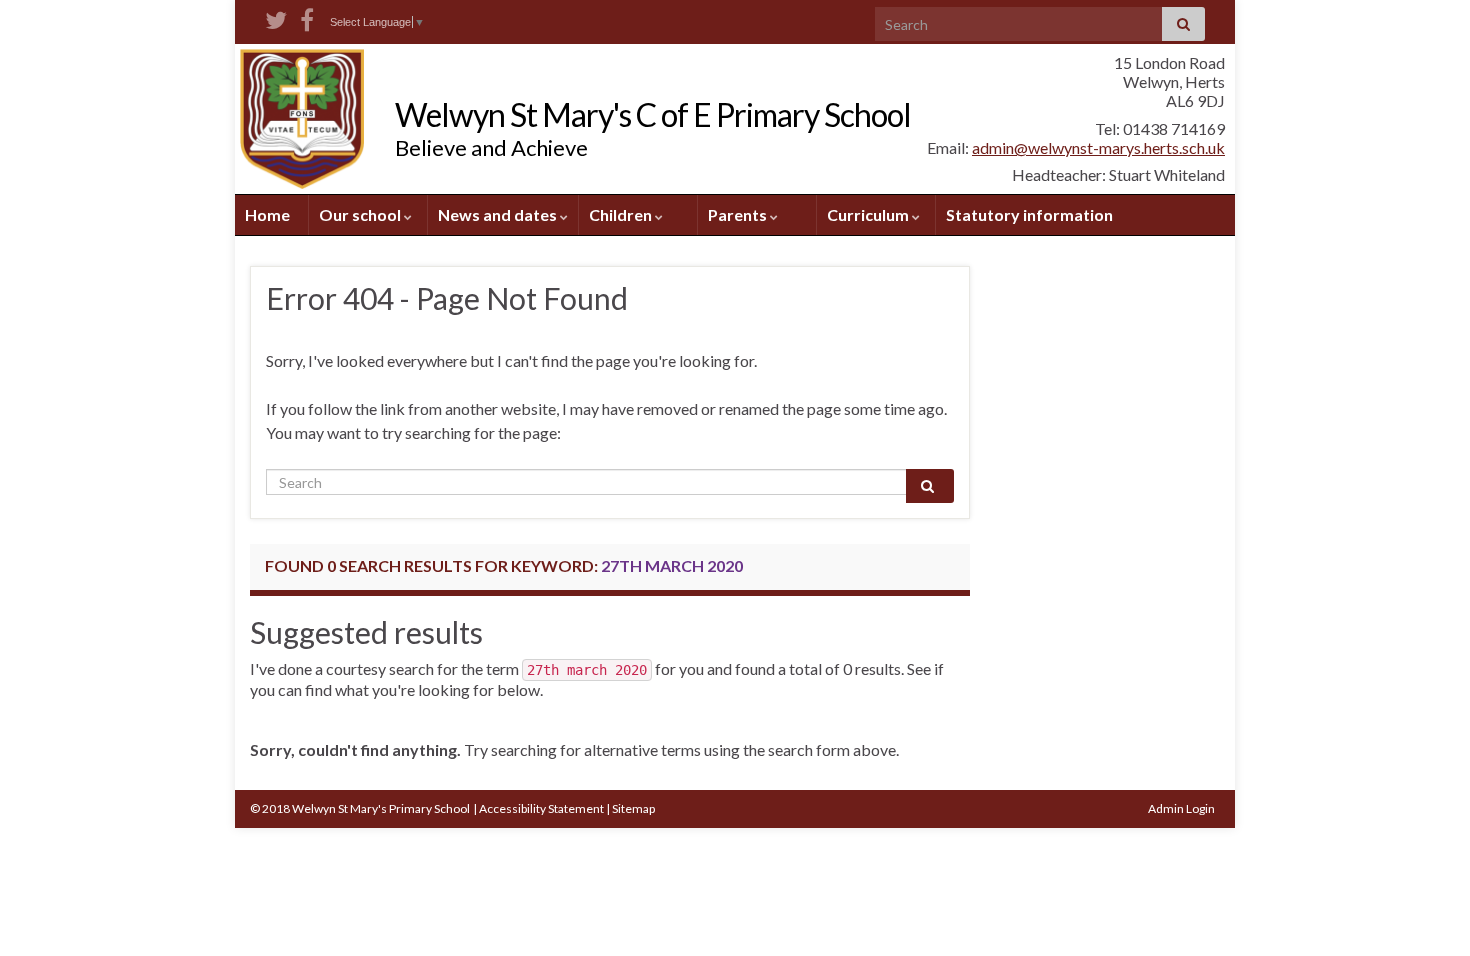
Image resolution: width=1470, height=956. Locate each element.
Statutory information (1029, 214)
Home (267, 214)
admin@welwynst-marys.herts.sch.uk (1098, 147)
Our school (361, 214)
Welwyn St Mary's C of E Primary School (653, 114)
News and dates (499, 214)
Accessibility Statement (541, 808)
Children (622, 214)
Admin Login (1181, 808)
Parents (739, 214)
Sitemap (633, 808)
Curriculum (869, 214)
